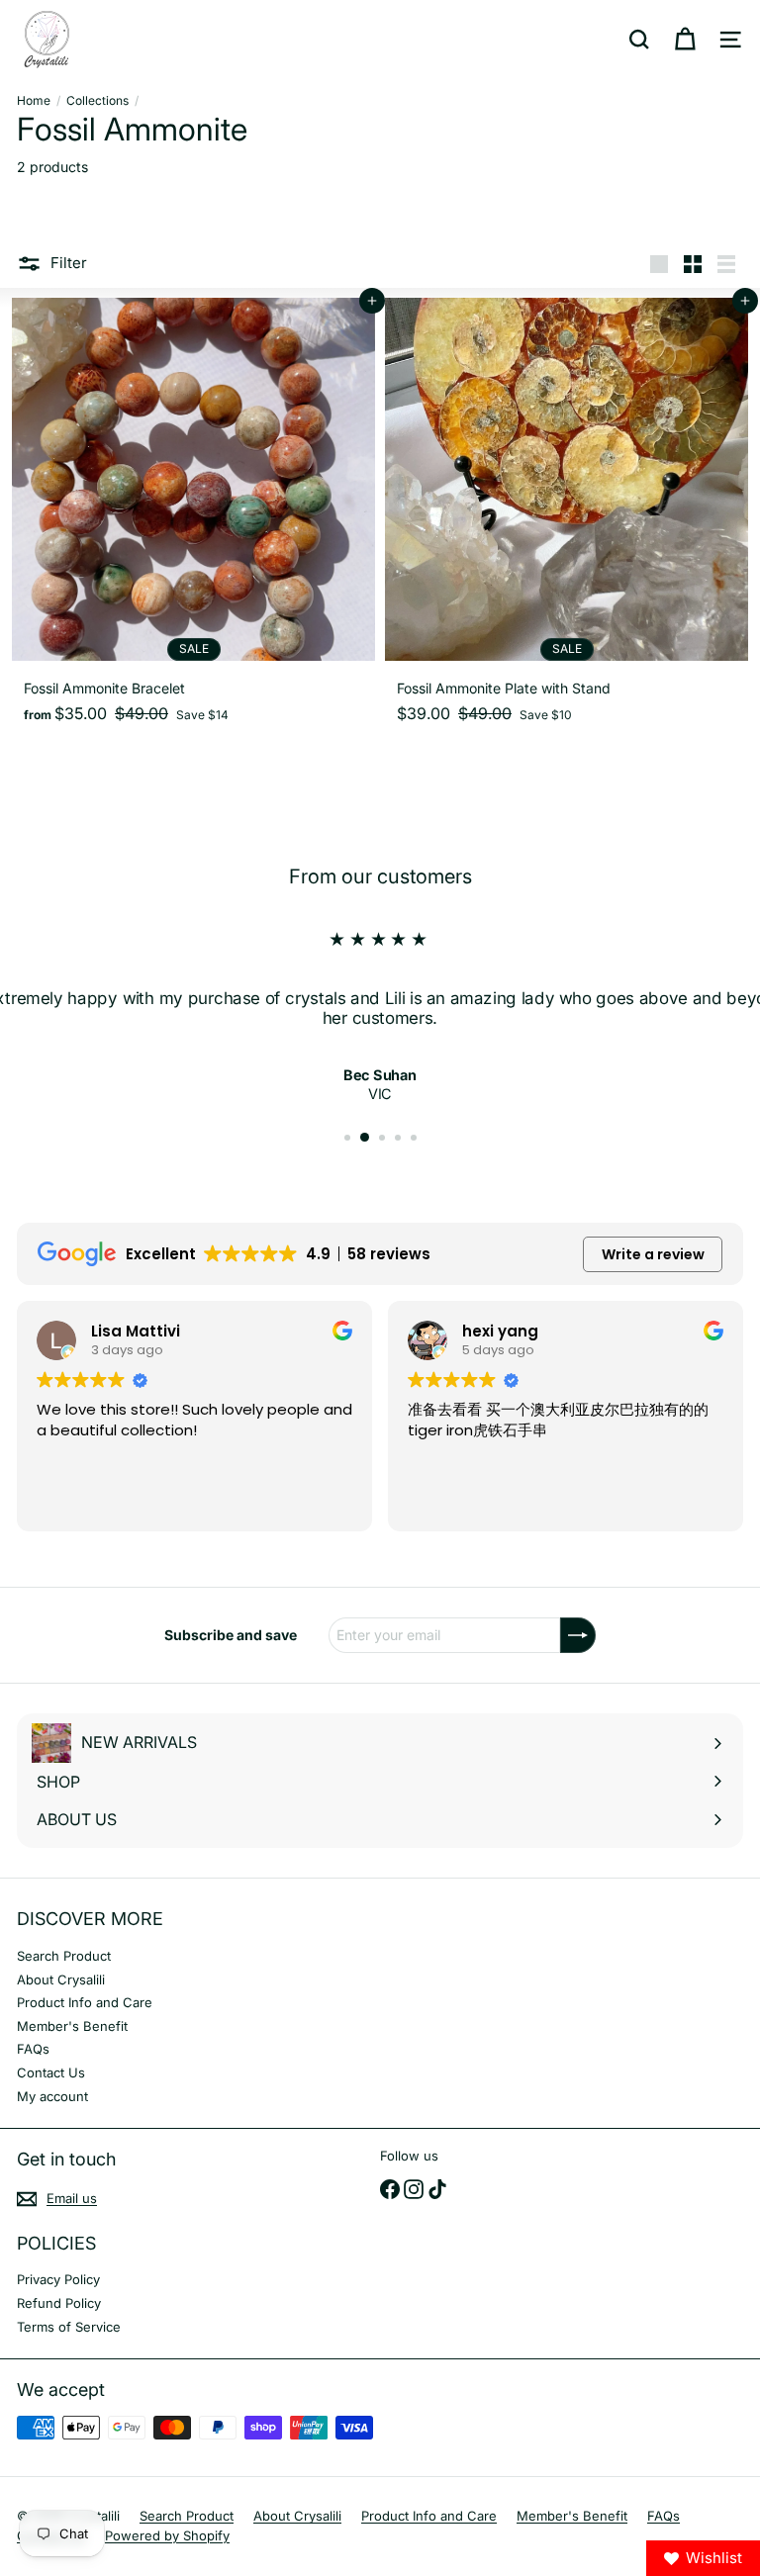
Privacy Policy (58, 2279)
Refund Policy (59, 2303)
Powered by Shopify (167, 2535)
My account (52, 2096)
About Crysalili (61, 1979)
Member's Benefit (72, 2026)
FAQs (33, 2049)
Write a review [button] (653, 1254)
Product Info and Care (85, 2002)
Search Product (64, 1956)
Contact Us (51, 2072)
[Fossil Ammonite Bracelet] (193, 517)
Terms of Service (69, 2327)
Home (34, 101)
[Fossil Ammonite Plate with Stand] (567, 517)
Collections (97, 101)
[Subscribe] (578, 1635)
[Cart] (685, 40)
